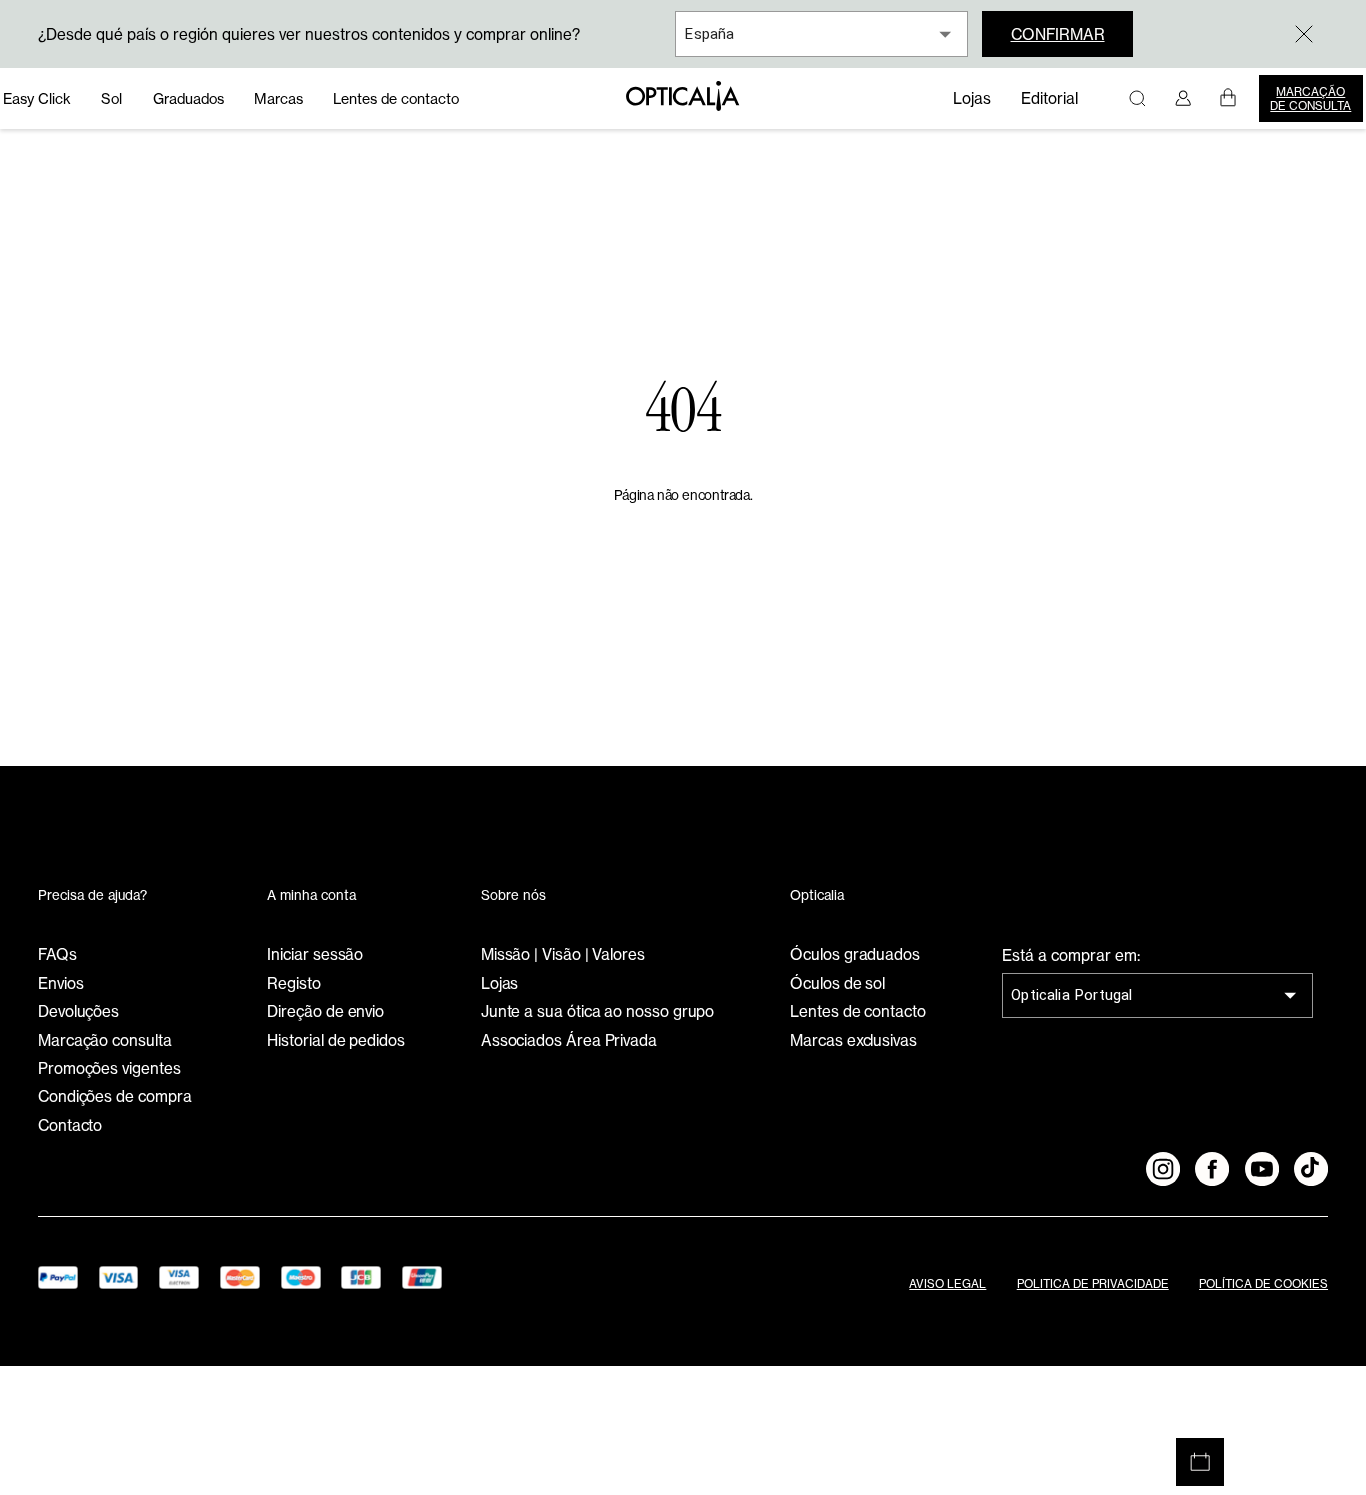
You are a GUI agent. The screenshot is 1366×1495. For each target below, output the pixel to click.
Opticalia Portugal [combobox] (1071, 995)
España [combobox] (709, 34)
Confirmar (1058, 34)
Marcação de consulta (1310, 99)
